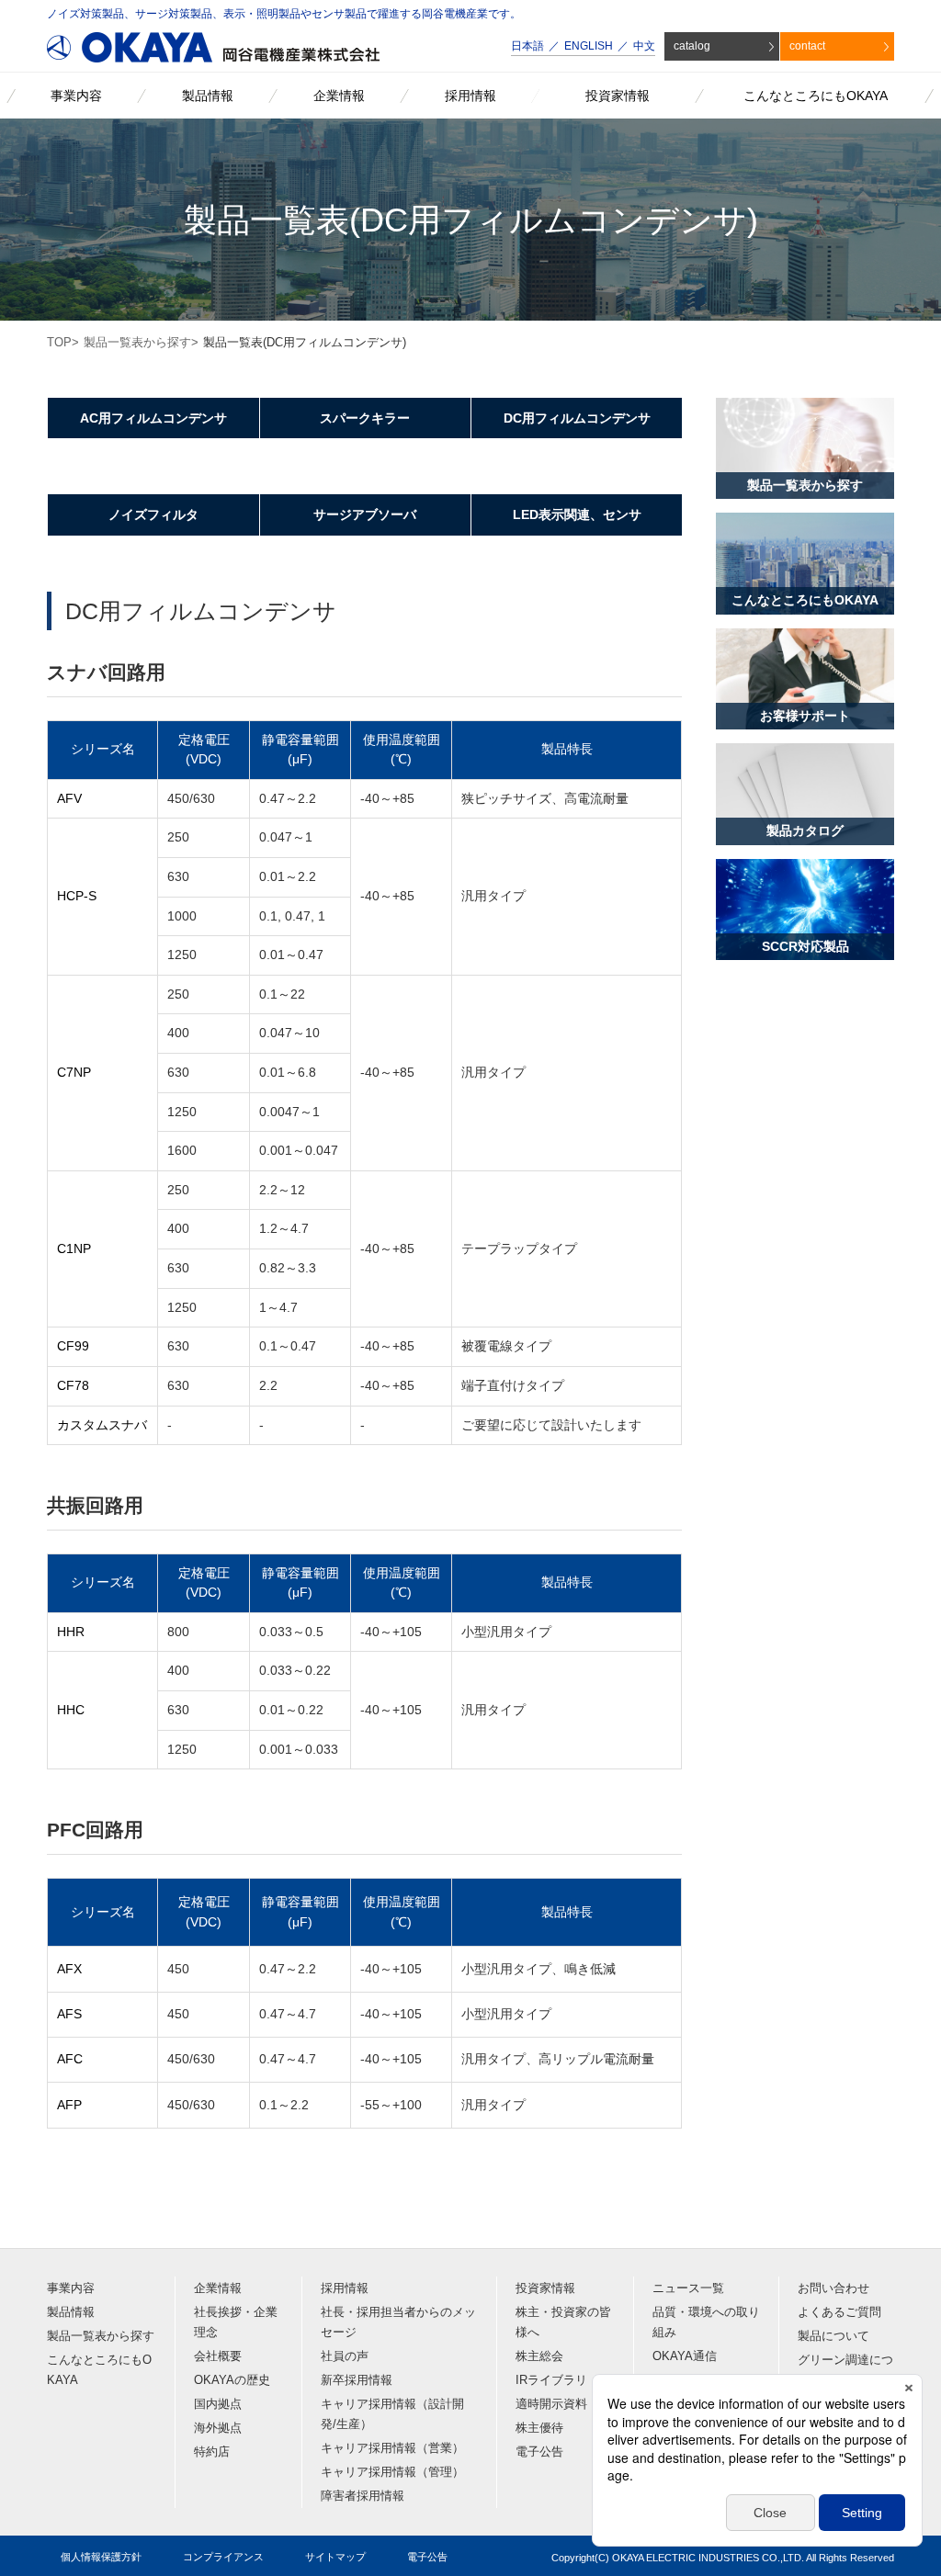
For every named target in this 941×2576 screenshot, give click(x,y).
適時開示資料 (551, 2404)
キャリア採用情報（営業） (392, 2448)
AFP (69, 2105)
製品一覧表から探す (137, 342)
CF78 (73, 1385)
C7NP (74, 1072)
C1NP (74, 1248)
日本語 (527, 46)
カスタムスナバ (102, 1425)
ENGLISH (589, 46)
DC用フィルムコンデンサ (577, 418)
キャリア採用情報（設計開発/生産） (392, 2414)
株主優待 (539, 2428)
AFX (69, 1969)
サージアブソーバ (365, 514)
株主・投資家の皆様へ (563, 2322)
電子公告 (539, 2452)
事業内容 (71, 2288)
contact (807, 46)
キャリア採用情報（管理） (392, 2472)
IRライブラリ (551, 2380)
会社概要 (218, 2356)
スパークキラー (365, 418)
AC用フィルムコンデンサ (153, 418)
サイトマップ (335, 2557)
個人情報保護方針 (101, 2557)
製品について (833, 2336)
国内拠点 (218, 2404)
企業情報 (218, 2288)
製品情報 (71, 2312)
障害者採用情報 (363, 2496)
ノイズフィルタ (153, 514)
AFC (70, 2059)
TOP (59, 342)
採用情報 (345, 2288)
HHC (71, 1710)
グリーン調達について (845, 2370)
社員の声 (345, 2356)
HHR (71, 1632)
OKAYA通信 (685, 2356)
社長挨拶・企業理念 (236, 2322)
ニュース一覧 (688, 2288)
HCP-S (77, 896)
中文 (644, 46)
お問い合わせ (833, 2288)
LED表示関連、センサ (577, 514)
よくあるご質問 (839, 2312)
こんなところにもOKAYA (99, 2370)
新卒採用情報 (357, 2380)
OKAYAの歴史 (232, 2380)
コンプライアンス (223, 2557)
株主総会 (539, 2356)
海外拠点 (218, 2428)
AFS (69, 2014)
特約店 (212, 2452)
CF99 (73, 1346)
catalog (692, 46)
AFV (69, 798)
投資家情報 (545, 2288)
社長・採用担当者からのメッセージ (398, 2322)
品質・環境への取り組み (706, 2322)
